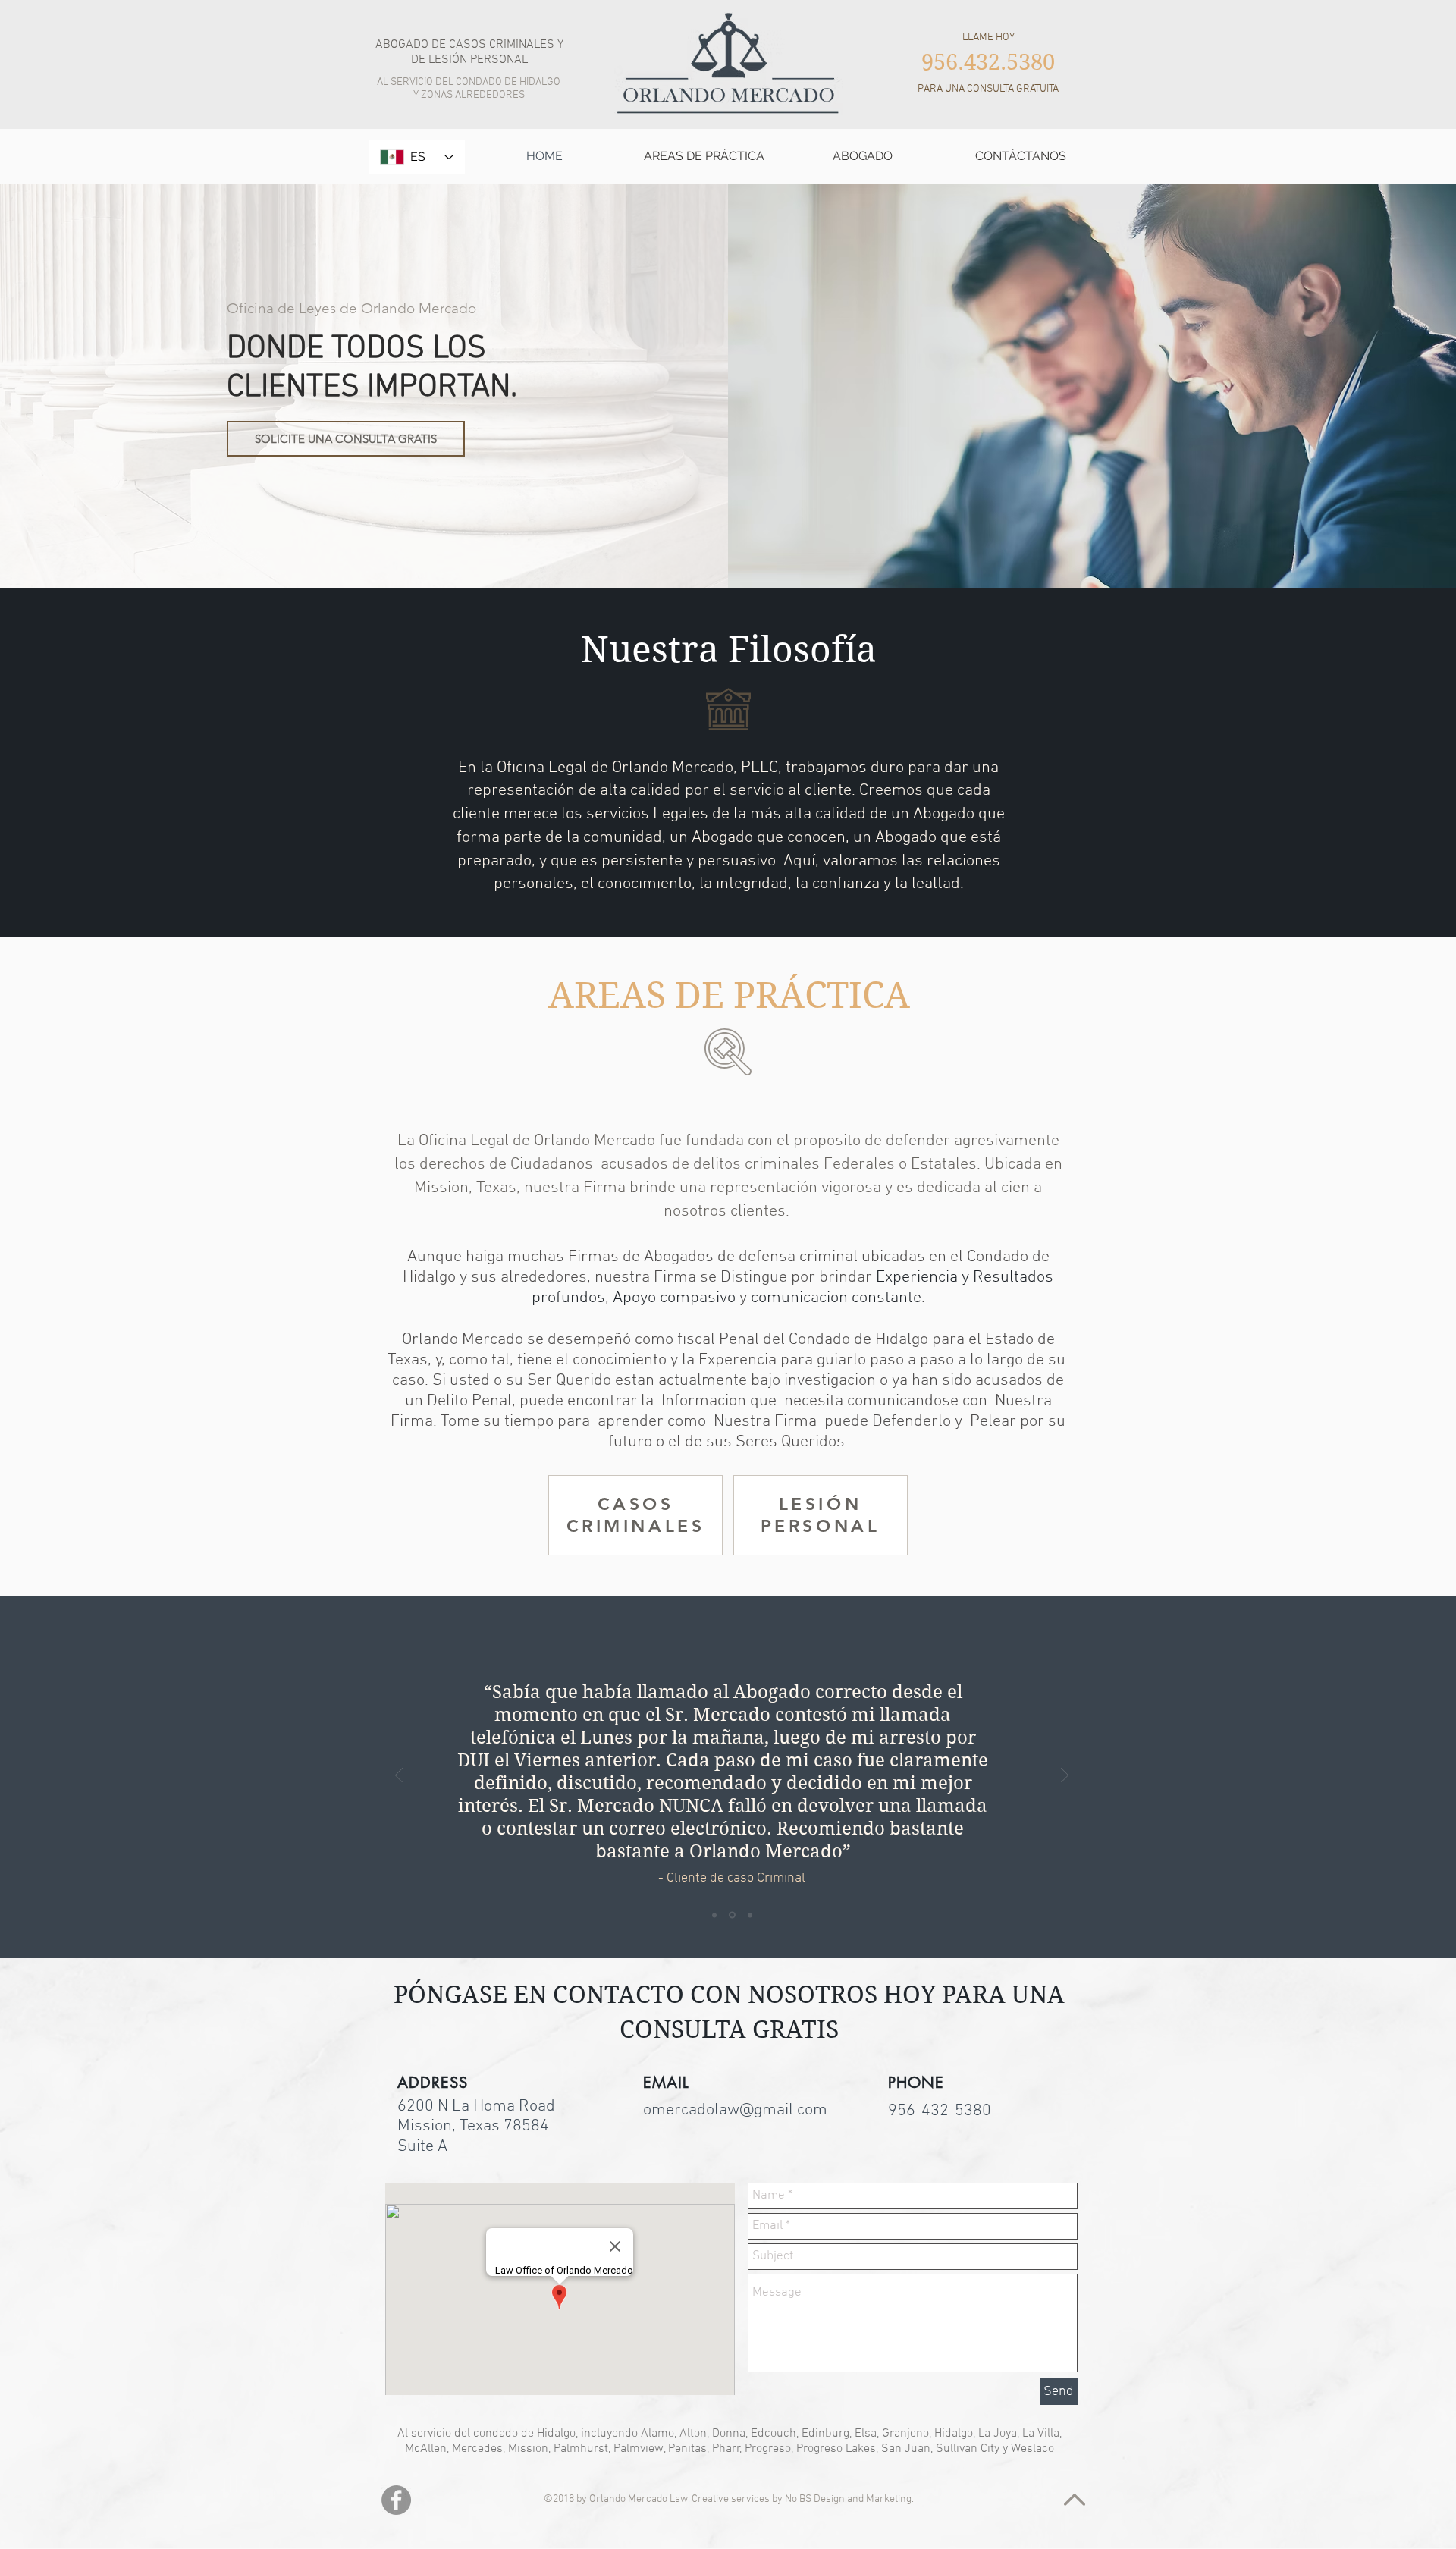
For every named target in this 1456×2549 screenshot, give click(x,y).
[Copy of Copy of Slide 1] (750, 1915)
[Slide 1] (714, 1915)
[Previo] (399, 1777)
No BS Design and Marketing (848, 2499)
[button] (704, 156)
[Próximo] (1065, 1777)
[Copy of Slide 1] (732, 1915)
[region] (635, 1515)
